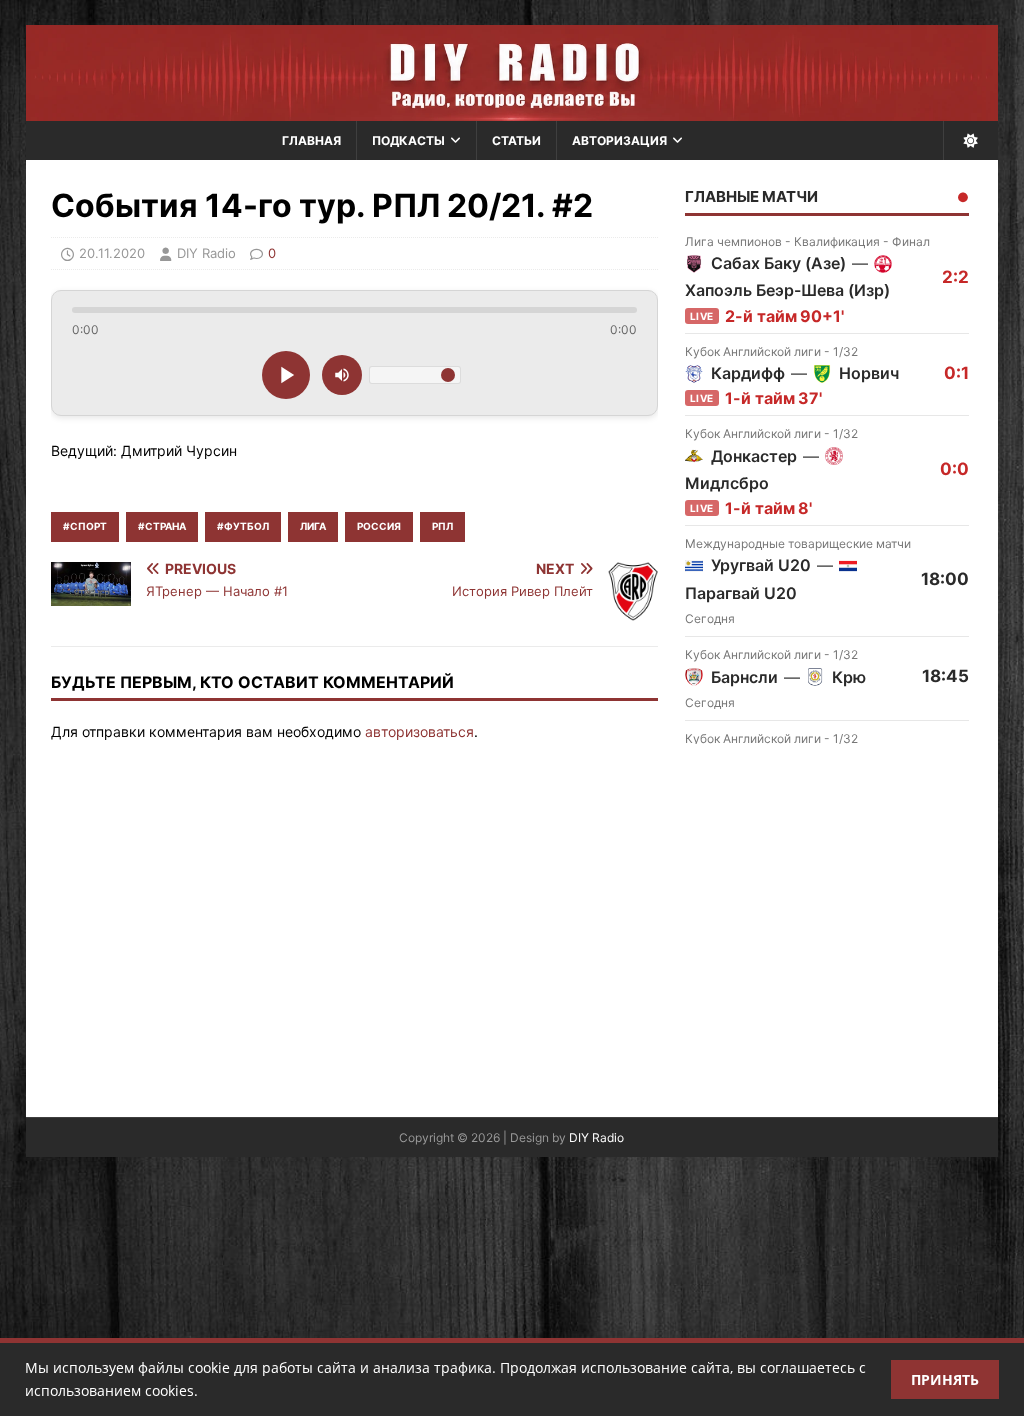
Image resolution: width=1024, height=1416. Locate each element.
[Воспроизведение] (286, 375)
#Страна (162, 526)
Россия (379, 526)
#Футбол (243, 526)
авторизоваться (419, 731)
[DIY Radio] (512, 73)
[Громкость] (342, 375)
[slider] (354, 310)
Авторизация (619, 140)
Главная (311, 140)
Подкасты (408, 140)
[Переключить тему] (970, 140)
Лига (313, 526)
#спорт (85, 526)
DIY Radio (596, 1137)
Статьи (516, 140)
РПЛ (442, 526)
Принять (945, 1379)
